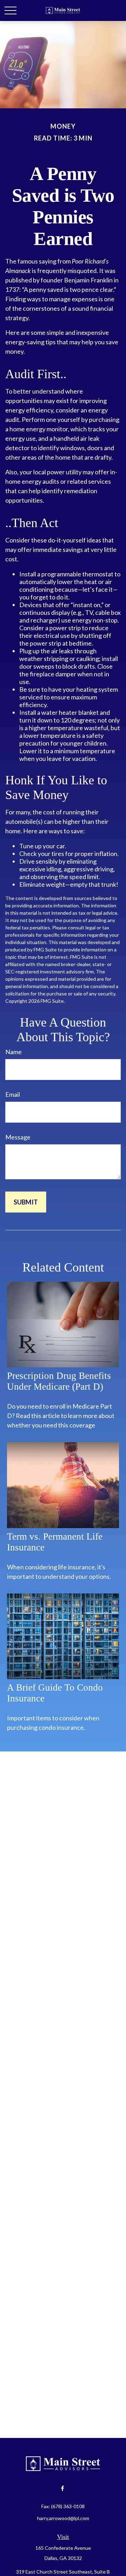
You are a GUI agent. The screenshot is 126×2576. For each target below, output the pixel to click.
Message (18, 1137)
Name (13, 1052)
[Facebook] (62, 2488)
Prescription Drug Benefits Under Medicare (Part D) (59, 1381)
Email (13, 1094)
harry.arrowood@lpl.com (63, 2518)
